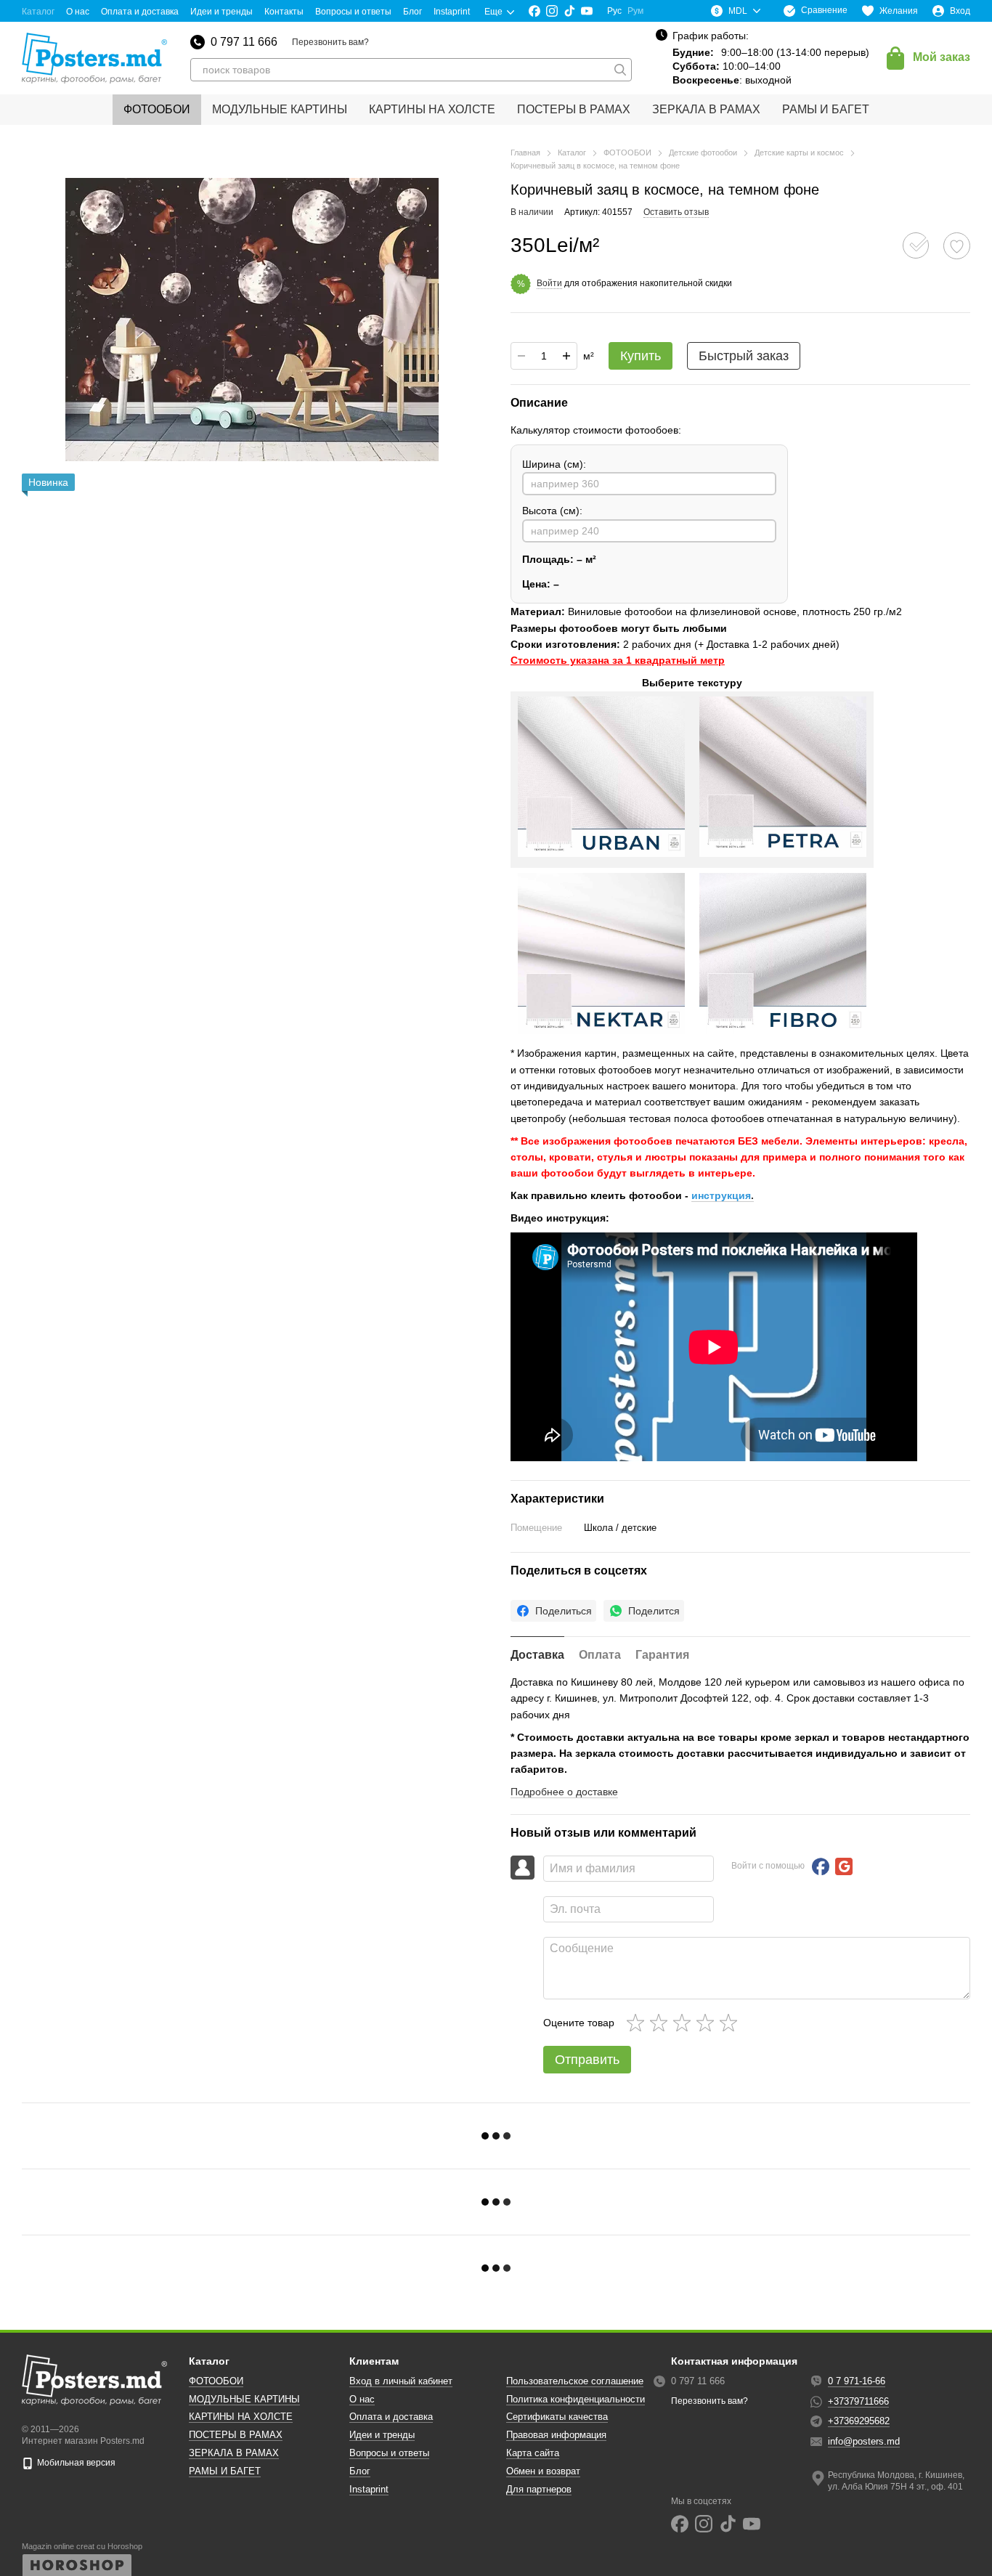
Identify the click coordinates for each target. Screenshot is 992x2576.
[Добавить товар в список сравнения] (916, 245)
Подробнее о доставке (564, 1792)
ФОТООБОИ (157, 109)
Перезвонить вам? (330, 42)
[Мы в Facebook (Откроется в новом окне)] (534, 11)
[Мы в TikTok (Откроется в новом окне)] (569, 11)
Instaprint (452, 12)
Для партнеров (539, 2489)
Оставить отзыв (676, 212)
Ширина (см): (554, 464)
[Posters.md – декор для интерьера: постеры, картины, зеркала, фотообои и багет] (94, 2380)
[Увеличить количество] (566, 356)
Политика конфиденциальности (576, 2399)
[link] (553, 1611)
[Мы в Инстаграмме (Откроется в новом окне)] (552, 11)
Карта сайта (533, 2453)
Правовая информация (556, 2435)
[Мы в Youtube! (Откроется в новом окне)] (587, 11)
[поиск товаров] (620, 70)
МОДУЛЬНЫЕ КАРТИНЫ (280, 109)
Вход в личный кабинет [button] (401, 2381)
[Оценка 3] (685, 2023)
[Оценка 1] (638, 2023)
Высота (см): (552, 511)
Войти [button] (549, 283)
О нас (78, 12)
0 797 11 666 (244, 42)
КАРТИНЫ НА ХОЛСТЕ (432, 109)
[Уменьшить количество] (521, 356)
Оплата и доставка (140, 12)
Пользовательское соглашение (575, 2381)
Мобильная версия (75, 2463)
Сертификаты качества (557, 2417)
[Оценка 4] (708, 2023)
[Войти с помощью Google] (844, 1866)
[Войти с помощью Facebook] (821, 1866)
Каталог (38, 12)
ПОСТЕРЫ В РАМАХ (574, 109)
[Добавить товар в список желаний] (957, 246)
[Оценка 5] (731, 2023)
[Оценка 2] (662, 2023)
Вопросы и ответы (353, 12)
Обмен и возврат (543, 2471)
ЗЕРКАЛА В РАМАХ (706, 109)
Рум (635, 11)
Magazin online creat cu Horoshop (82, 2546)
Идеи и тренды (221, 12)
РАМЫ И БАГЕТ (826, 109)
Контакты (284, 12)
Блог (412, 12)
